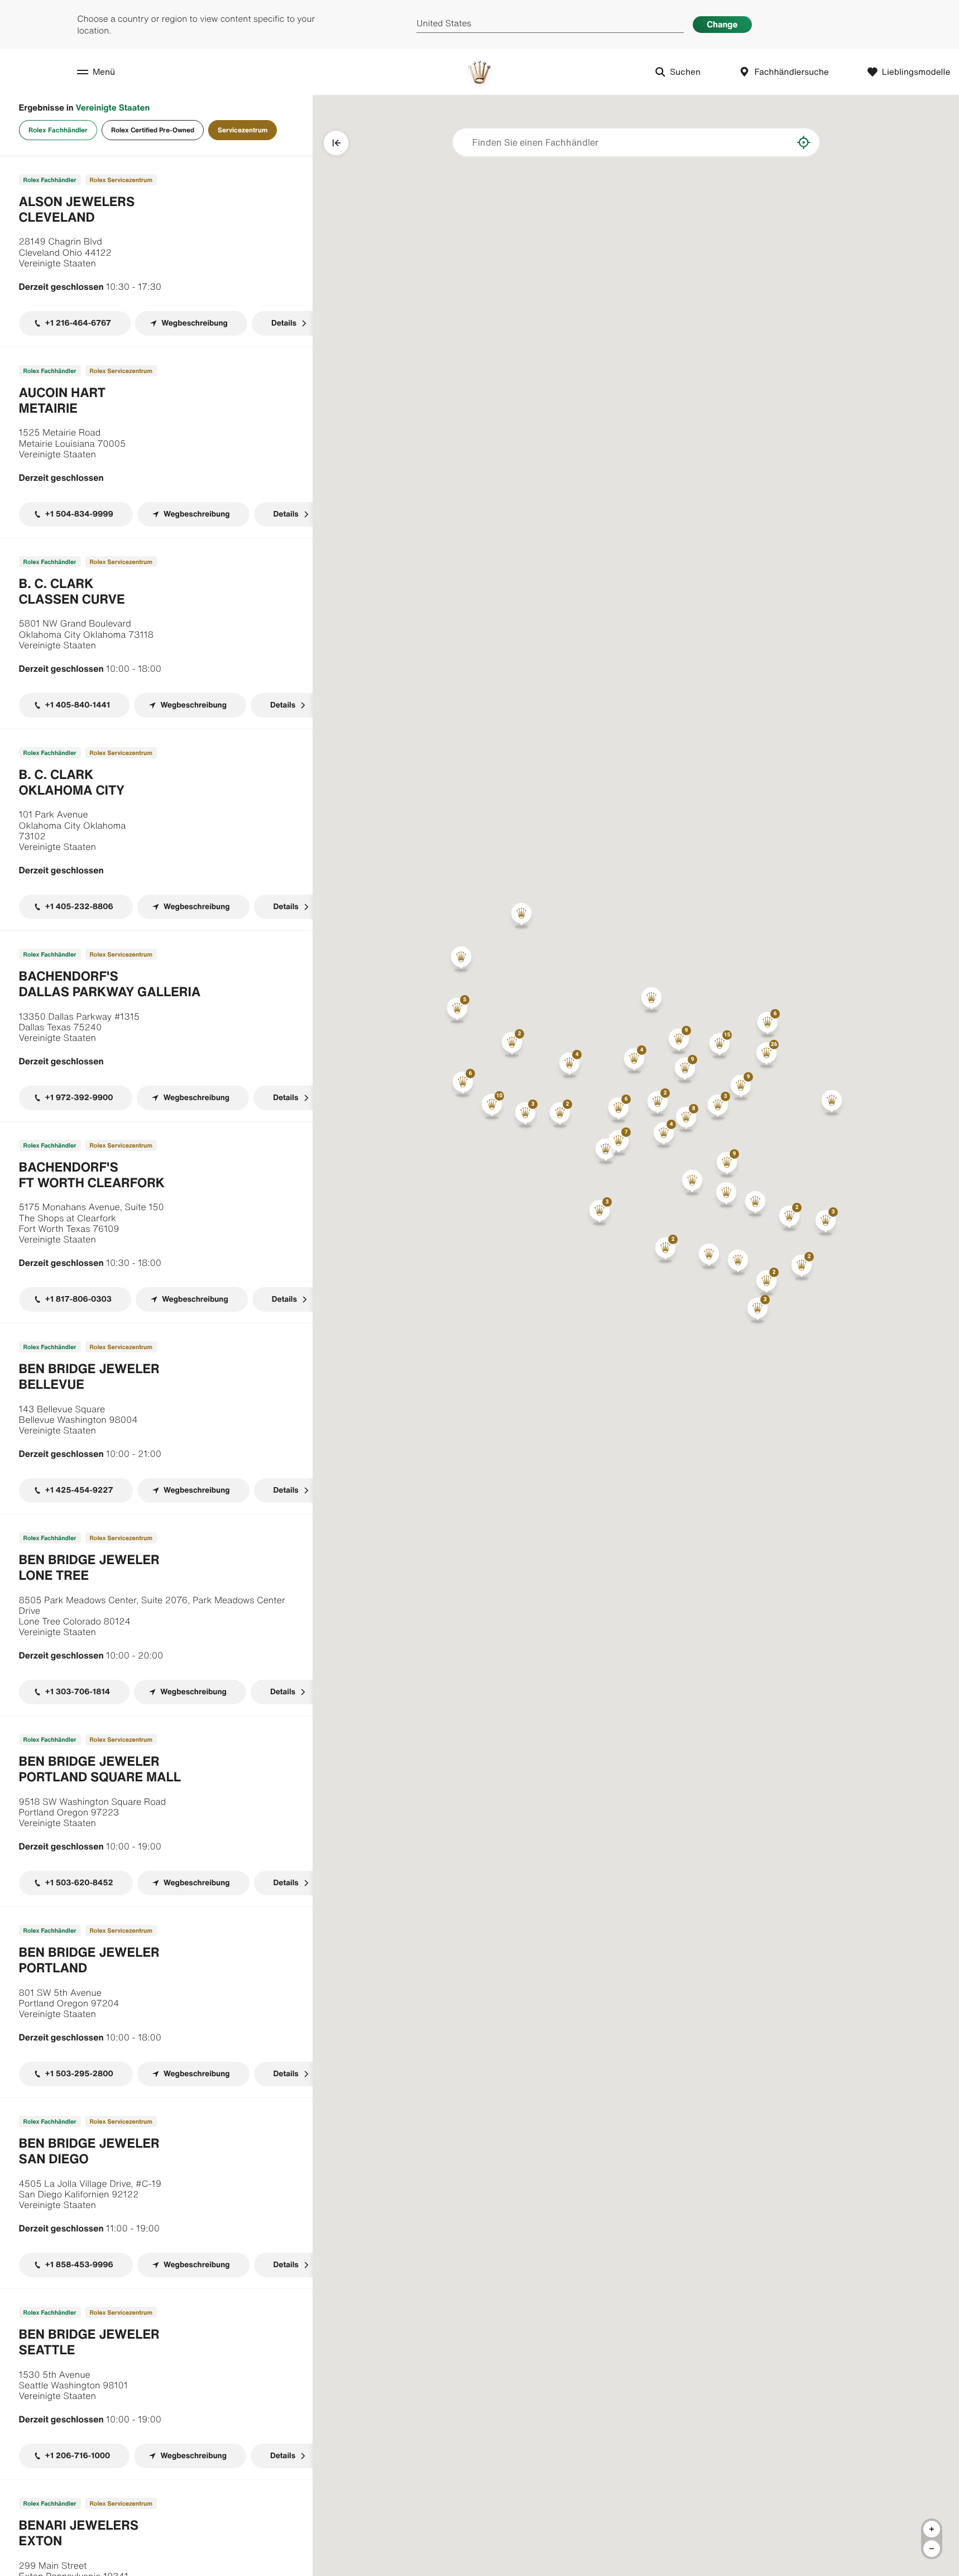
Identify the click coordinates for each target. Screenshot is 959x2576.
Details (284, 323)
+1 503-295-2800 (79, 2074)
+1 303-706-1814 (78, 1692)
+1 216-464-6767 (78, 323)
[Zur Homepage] (479, 72)
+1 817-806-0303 (78, 1299)
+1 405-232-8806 (79, 907)
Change (722, 24)
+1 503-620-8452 (79, 1883)
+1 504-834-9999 (79, 514)
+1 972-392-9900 (79, 1098)
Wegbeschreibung (195, 323)
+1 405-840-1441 (78, 705)
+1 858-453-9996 (79, 2265)
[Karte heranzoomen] (932, 2529)
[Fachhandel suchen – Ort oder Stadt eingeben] (776, 142)
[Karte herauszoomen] (932, 2549)
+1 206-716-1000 (78, 2456)
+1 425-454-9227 (79, 1490)
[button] (720, 1046)
